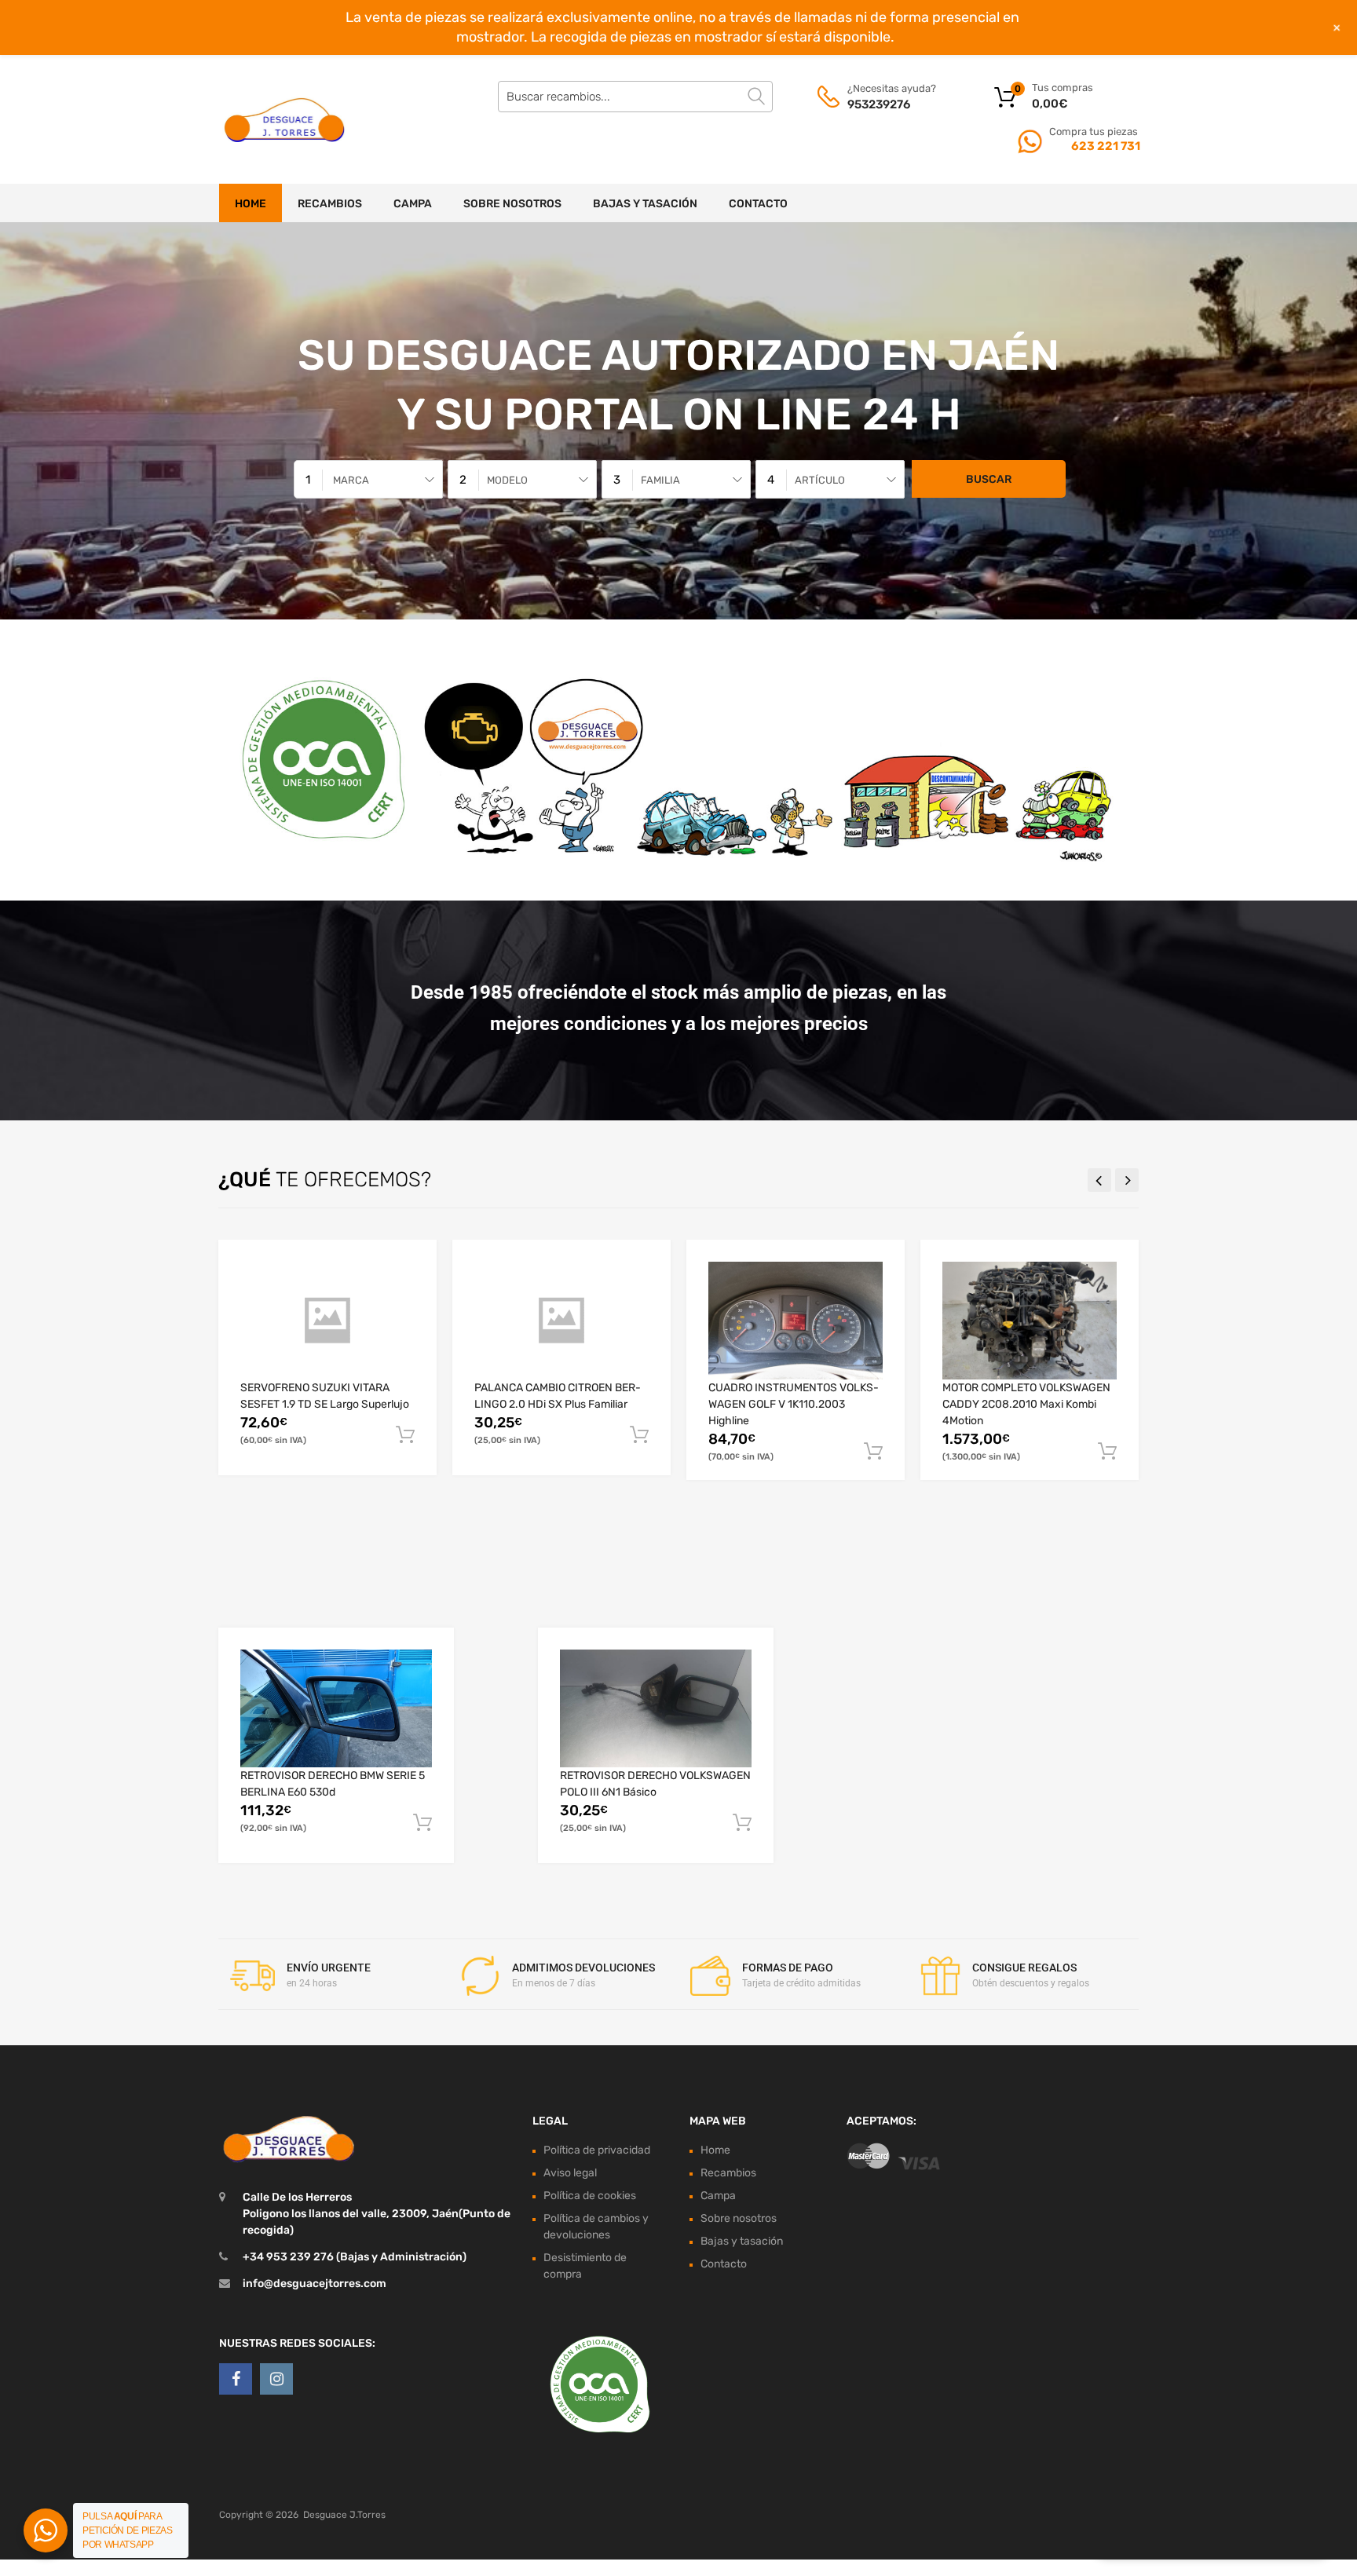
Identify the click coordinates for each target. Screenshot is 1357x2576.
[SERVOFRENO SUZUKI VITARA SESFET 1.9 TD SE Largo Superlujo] (327, 1320)
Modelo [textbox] (507, 480)
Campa (413, 204)
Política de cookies (590, 2196)
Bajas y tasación (645, 204)
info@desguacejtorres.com (315, 2284)
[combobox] (368, 479)
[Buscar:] (635, 97)
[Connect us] (236, 2379)
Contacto (758, 204)
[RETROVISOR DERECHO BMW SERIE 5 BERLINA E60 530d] (336, 1708)
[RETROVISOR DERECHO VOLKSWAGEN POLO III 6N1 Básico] (656, 1708)
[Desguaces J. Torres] (286, 119)
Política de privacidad (597, 2150)
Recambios (330, 204)
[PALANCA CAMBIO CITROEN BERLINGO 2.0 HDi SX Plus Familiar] (561, 1320)
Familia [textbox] (660, 480)
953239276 (879, 104)
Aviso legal (570, 2173)
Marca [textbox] (351, 480)
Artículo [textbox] (820, 480)
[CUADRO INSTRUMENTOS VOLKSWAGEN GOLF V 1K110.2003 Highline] (796, 1321)
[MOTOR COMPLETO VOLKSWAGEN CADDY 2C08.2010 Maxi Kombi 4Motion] (1030, 1321)
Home (251, 204)
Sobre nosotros (512, 204)
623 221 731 (1105, 146)
